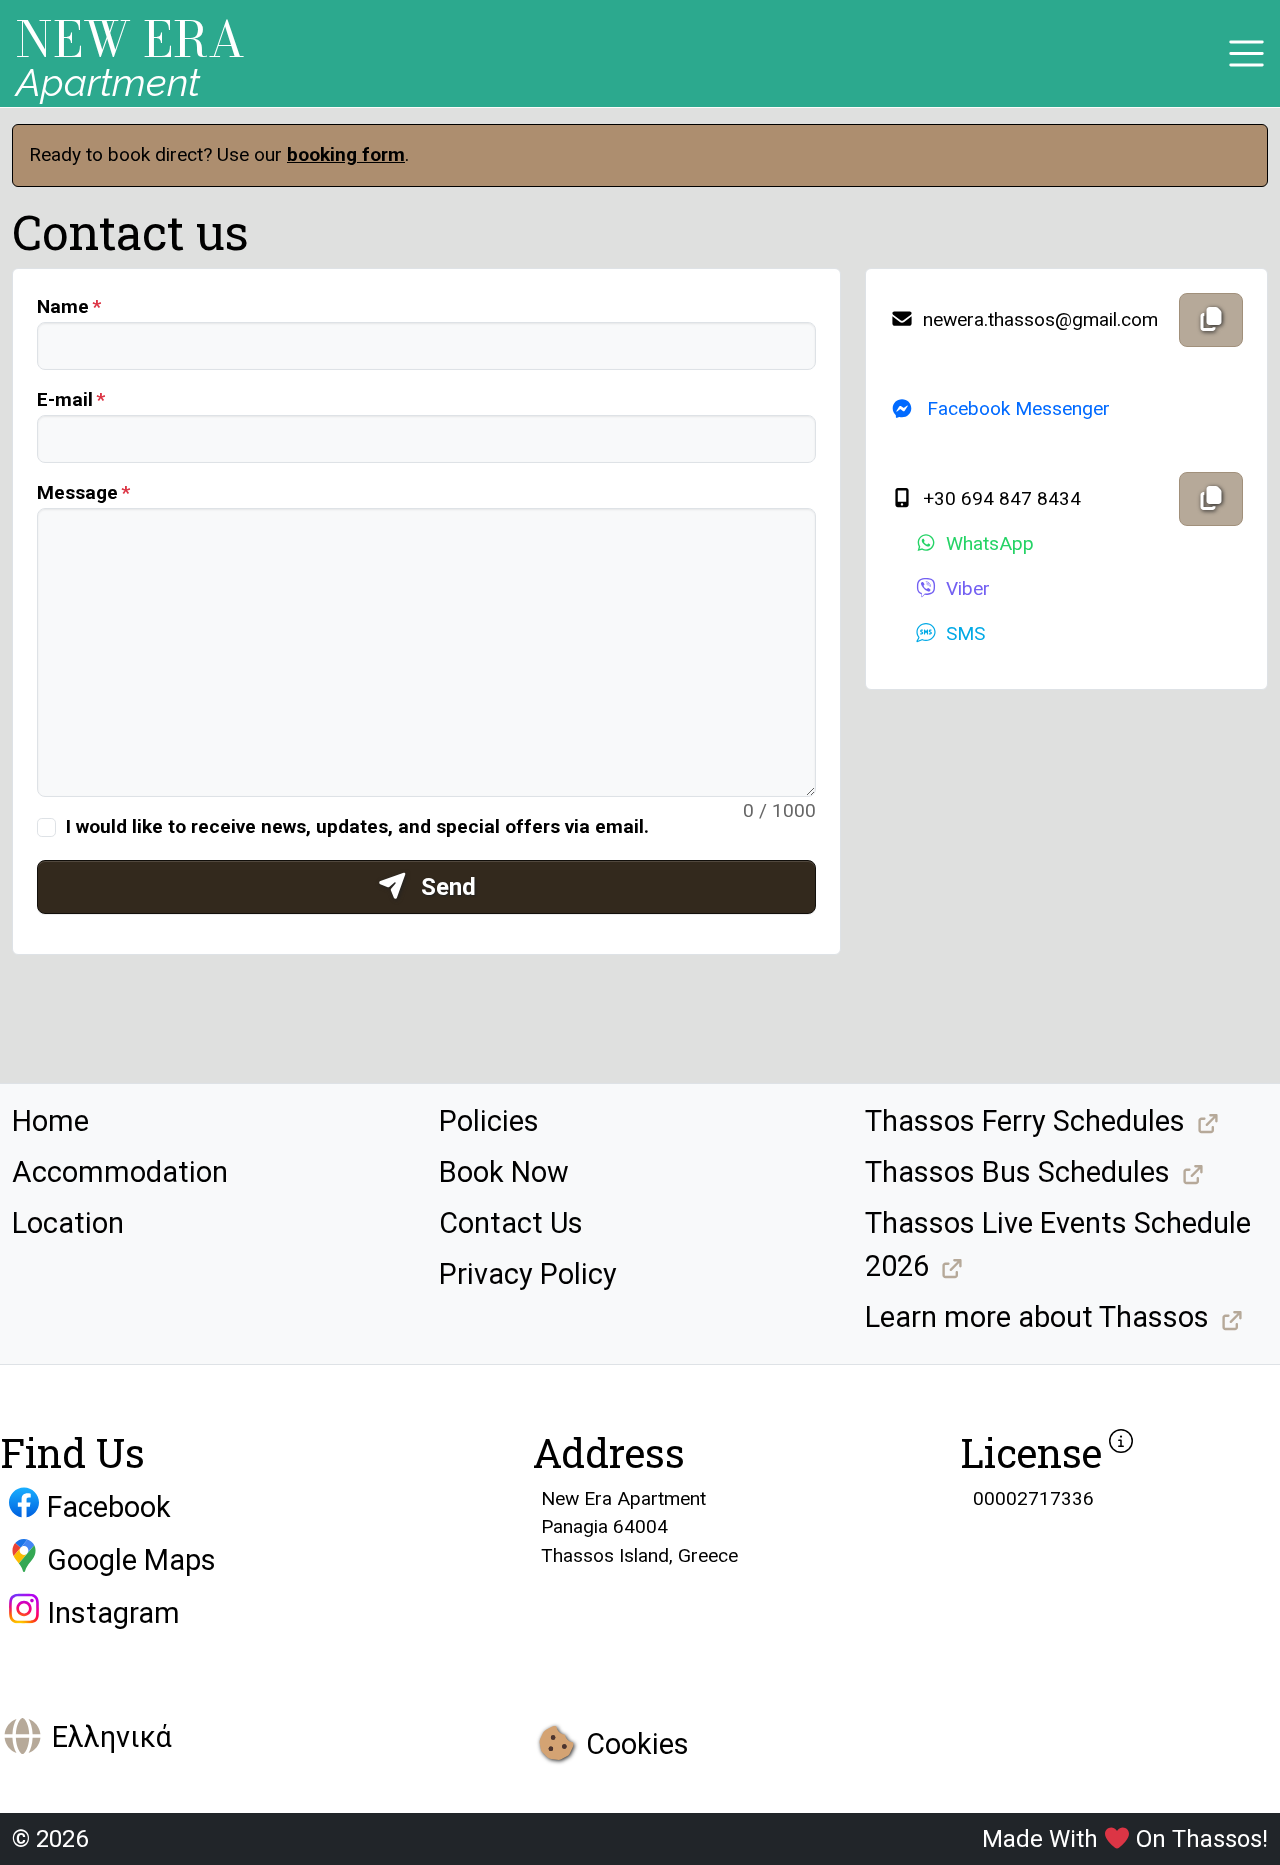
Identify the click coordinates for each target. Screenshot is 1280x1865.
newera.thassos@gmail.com (1038, 319)
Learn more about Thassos (1037, 1317)
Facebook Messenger (1016, 408)
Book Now (504, 1172)
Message (77, 492)
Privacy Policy (528, 1274)
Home (50, 1121)
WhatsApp (990, 543)
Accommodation (120, 1172)
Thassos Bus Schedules (1017, 1172)
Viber (968, 588)
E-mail (65, 399)
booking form (346, 154)
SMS (965, 633)
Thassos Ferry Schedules (1025, 1121)
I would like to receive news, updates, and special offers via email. (357, 826)
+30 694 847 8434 (999, 498)
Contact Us (511, 1223)
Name (63, 306)
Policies (489, 1121)
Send (445, 887)
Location (68, 1223)
